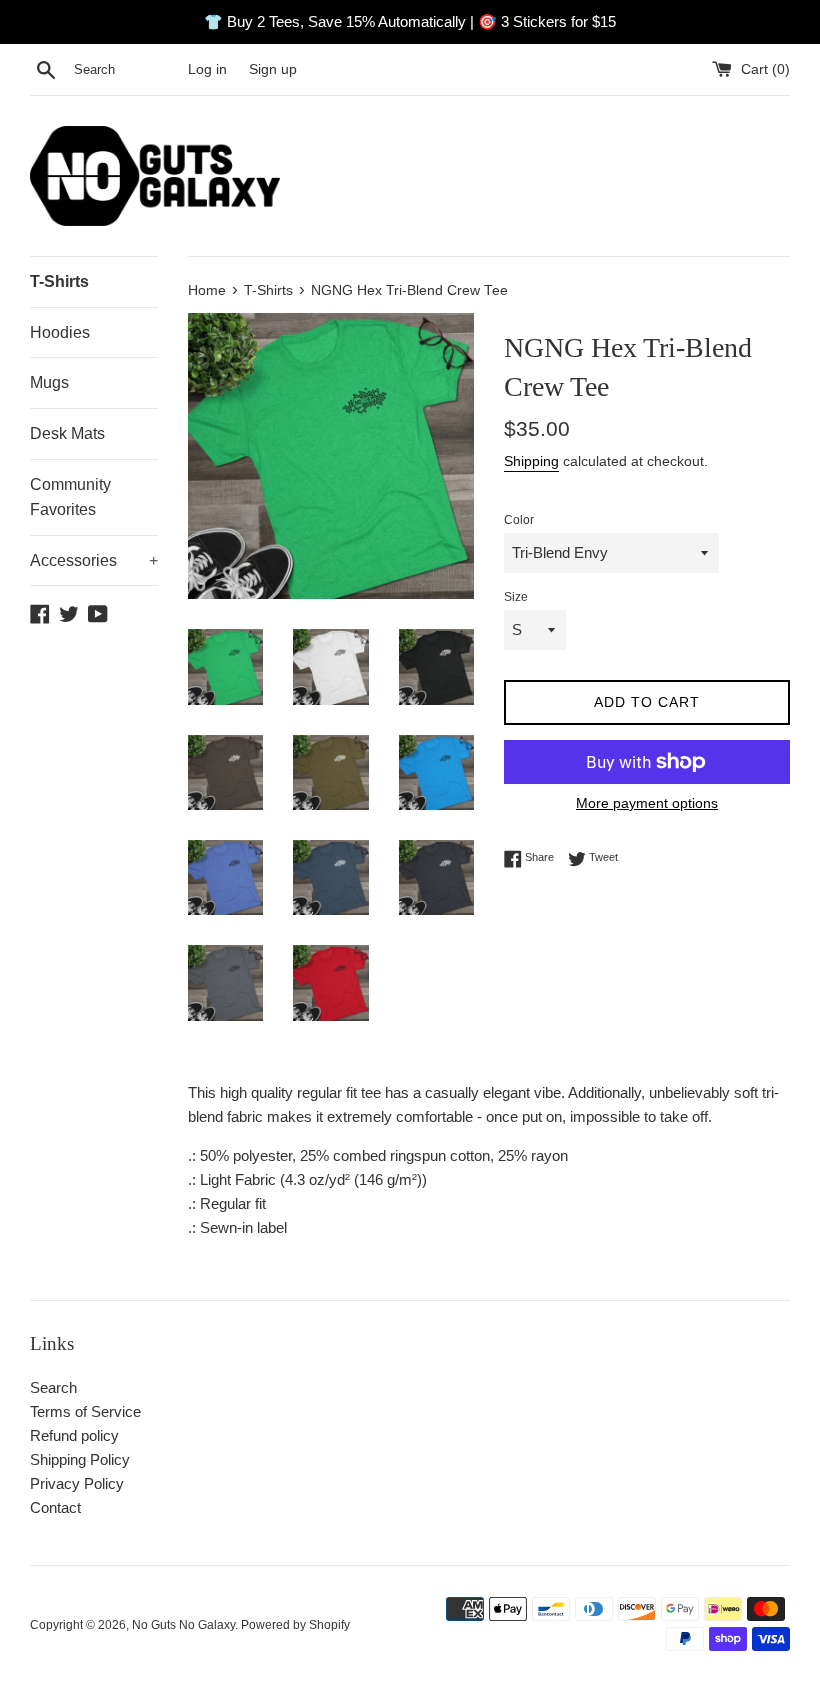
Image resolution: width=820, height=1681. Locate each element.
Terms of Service (85, 1411)
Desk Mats (67, 433)
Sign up (273, 69)
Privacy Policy (77, 1483)
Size (516, 597)
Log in (207, 69)
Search (53, 1387)
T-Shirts (59, 281)
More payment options (647, 803)
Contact (55, 1507)
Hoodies (60, 332)
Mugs (49, 382)
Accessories (94, 560)
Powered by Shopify (295, 1625)
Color (519, 520)
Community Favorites (70, 497)
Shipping (531, 461)
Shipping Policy (80, 1459)
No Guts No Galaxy (183, 1625)
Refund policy (74, 1435)
